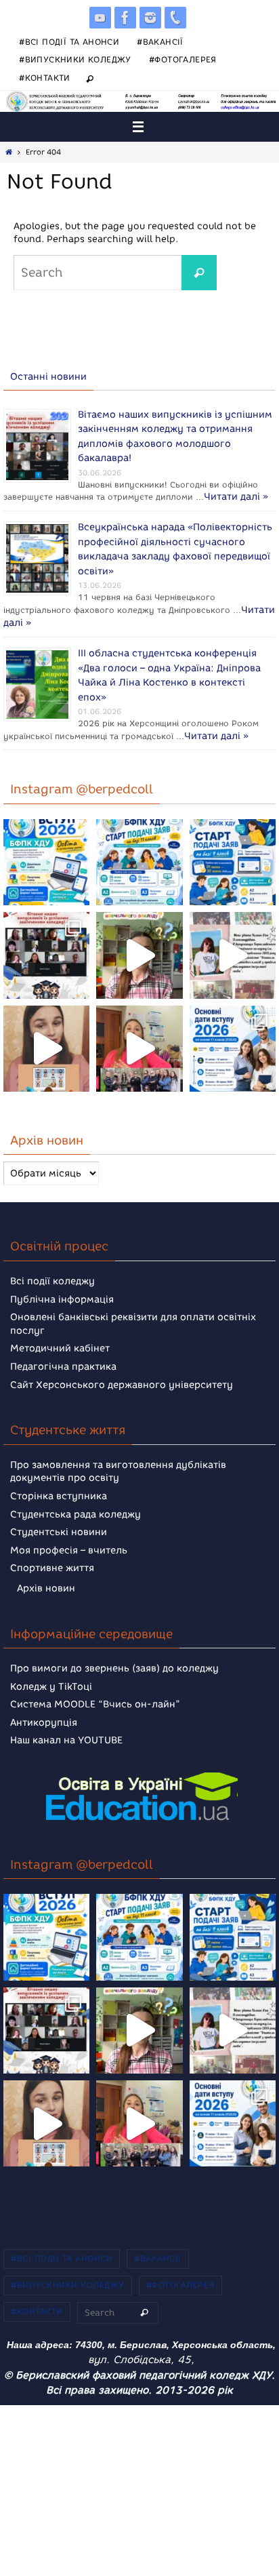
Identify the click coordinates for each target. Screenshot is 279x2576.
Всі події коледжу (52, 1273)
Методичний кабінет (60, 1340)
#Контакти (45, 78)
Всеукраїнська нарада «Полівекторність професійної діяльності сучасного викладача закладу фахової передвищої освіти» (175, 546)
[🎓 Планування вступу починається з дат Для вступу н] (233, 1040)
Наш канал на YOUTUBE (66, 1732)
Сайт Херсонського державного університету (122, 1376)
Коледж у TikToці (51, 1678)
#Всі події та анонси (69, 42)
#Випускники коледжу (75, 59)
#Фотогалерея (183, 59)
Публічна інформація (62, 1291)
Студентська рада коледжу (76, 1506)
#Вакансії (160, 42)
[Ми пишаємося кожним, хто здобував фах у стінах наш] (233, 947)
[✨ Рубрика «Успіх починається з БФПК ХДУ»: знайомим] (139, 1040)
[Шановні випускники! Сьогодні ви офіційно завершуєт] (46, 947)
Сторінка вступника (59, 1488)
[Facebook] (125, 18)
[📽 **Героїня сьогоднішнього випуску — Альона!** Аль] (139, 947)
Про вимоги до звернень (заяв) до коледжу (114, 1660)
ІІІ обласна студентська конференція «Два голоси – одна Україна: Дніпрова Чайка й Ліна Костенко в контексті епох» (169, 660)
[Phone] (175, 18)
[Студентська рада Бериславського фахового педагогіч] (46, 1040)
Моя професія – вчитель (69, 1542)
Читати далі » (44, 499)
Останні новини (48, 377)
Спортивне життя (52, 1560)
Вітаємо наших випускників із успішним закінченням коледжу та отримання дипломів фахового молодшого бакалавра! (175, 432)
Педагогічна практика (63, 1359)
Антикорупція (44, 1715)
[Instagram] (150, 18)
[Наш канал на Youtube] (100, 18)
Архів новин (46, 1580)
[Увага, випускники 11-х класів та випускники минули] (139, 854)
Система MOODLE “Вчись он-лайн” (95, 1696)
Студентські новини (59, 1524)
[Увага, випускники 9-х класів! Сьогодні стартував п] (233, 854)
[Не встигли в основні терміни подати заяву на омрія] (46, 854)
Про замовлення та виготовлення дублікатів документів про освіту (118, 1463)
